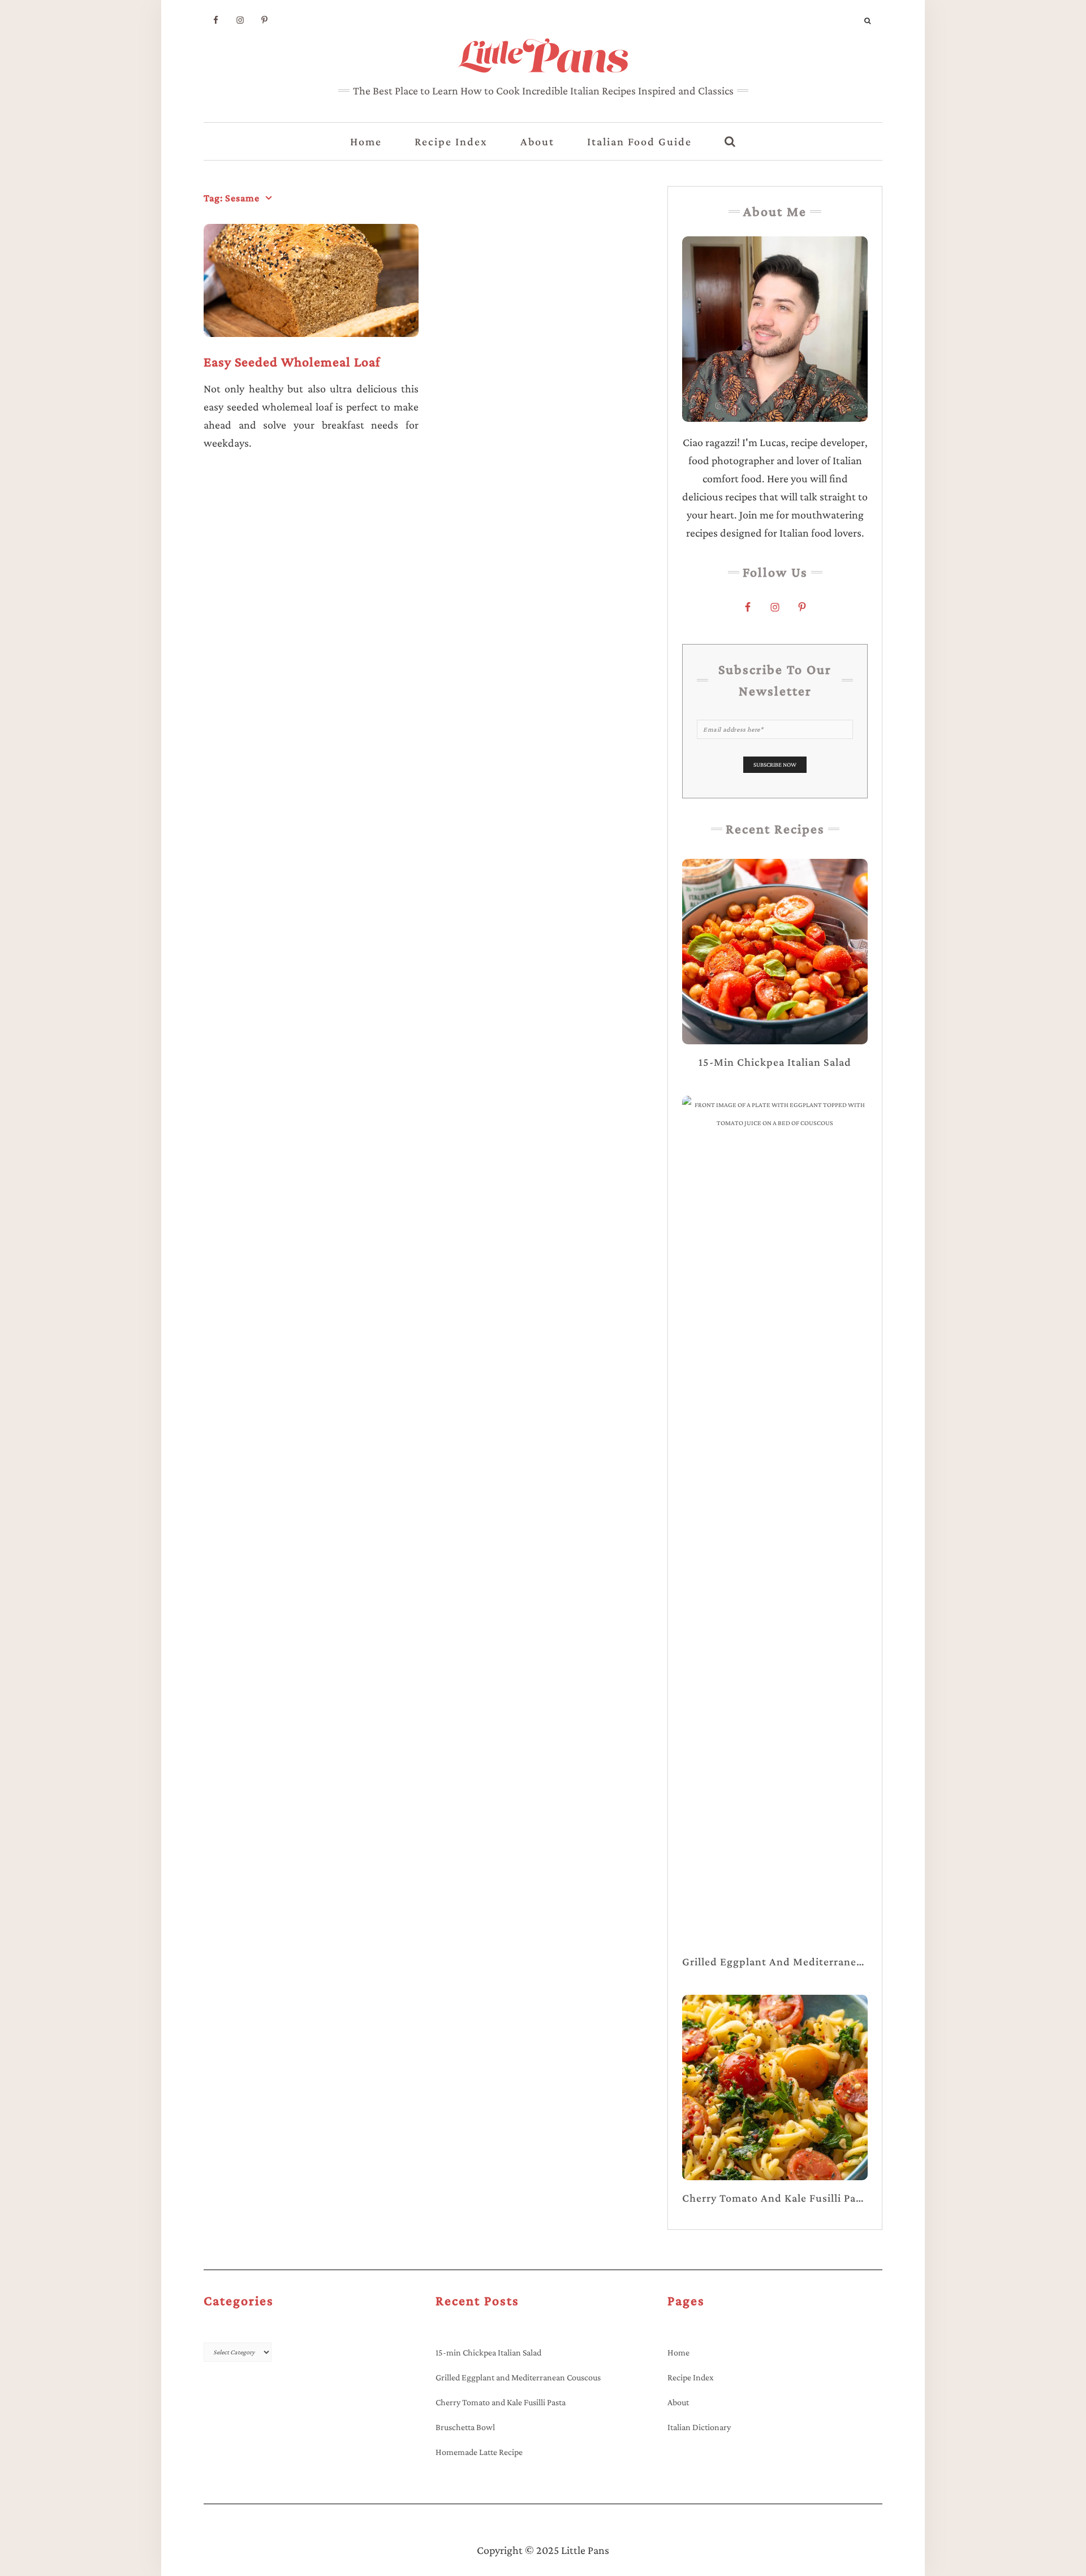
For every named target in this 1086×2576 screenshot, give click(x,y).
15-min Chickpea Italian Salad (488, 2352)
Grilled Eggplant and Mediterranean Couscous (518, 2377)
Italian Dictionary (699, 2427)
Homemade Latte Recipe (479, 2452)
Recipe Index (451, 141)
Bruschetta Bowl (465, 2427)
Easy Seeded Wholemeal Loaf (292, 362)
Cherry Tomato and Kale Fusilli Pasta (501, 2402)
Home (366, 141)
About (537, 141)
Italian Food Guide (639, 141)
